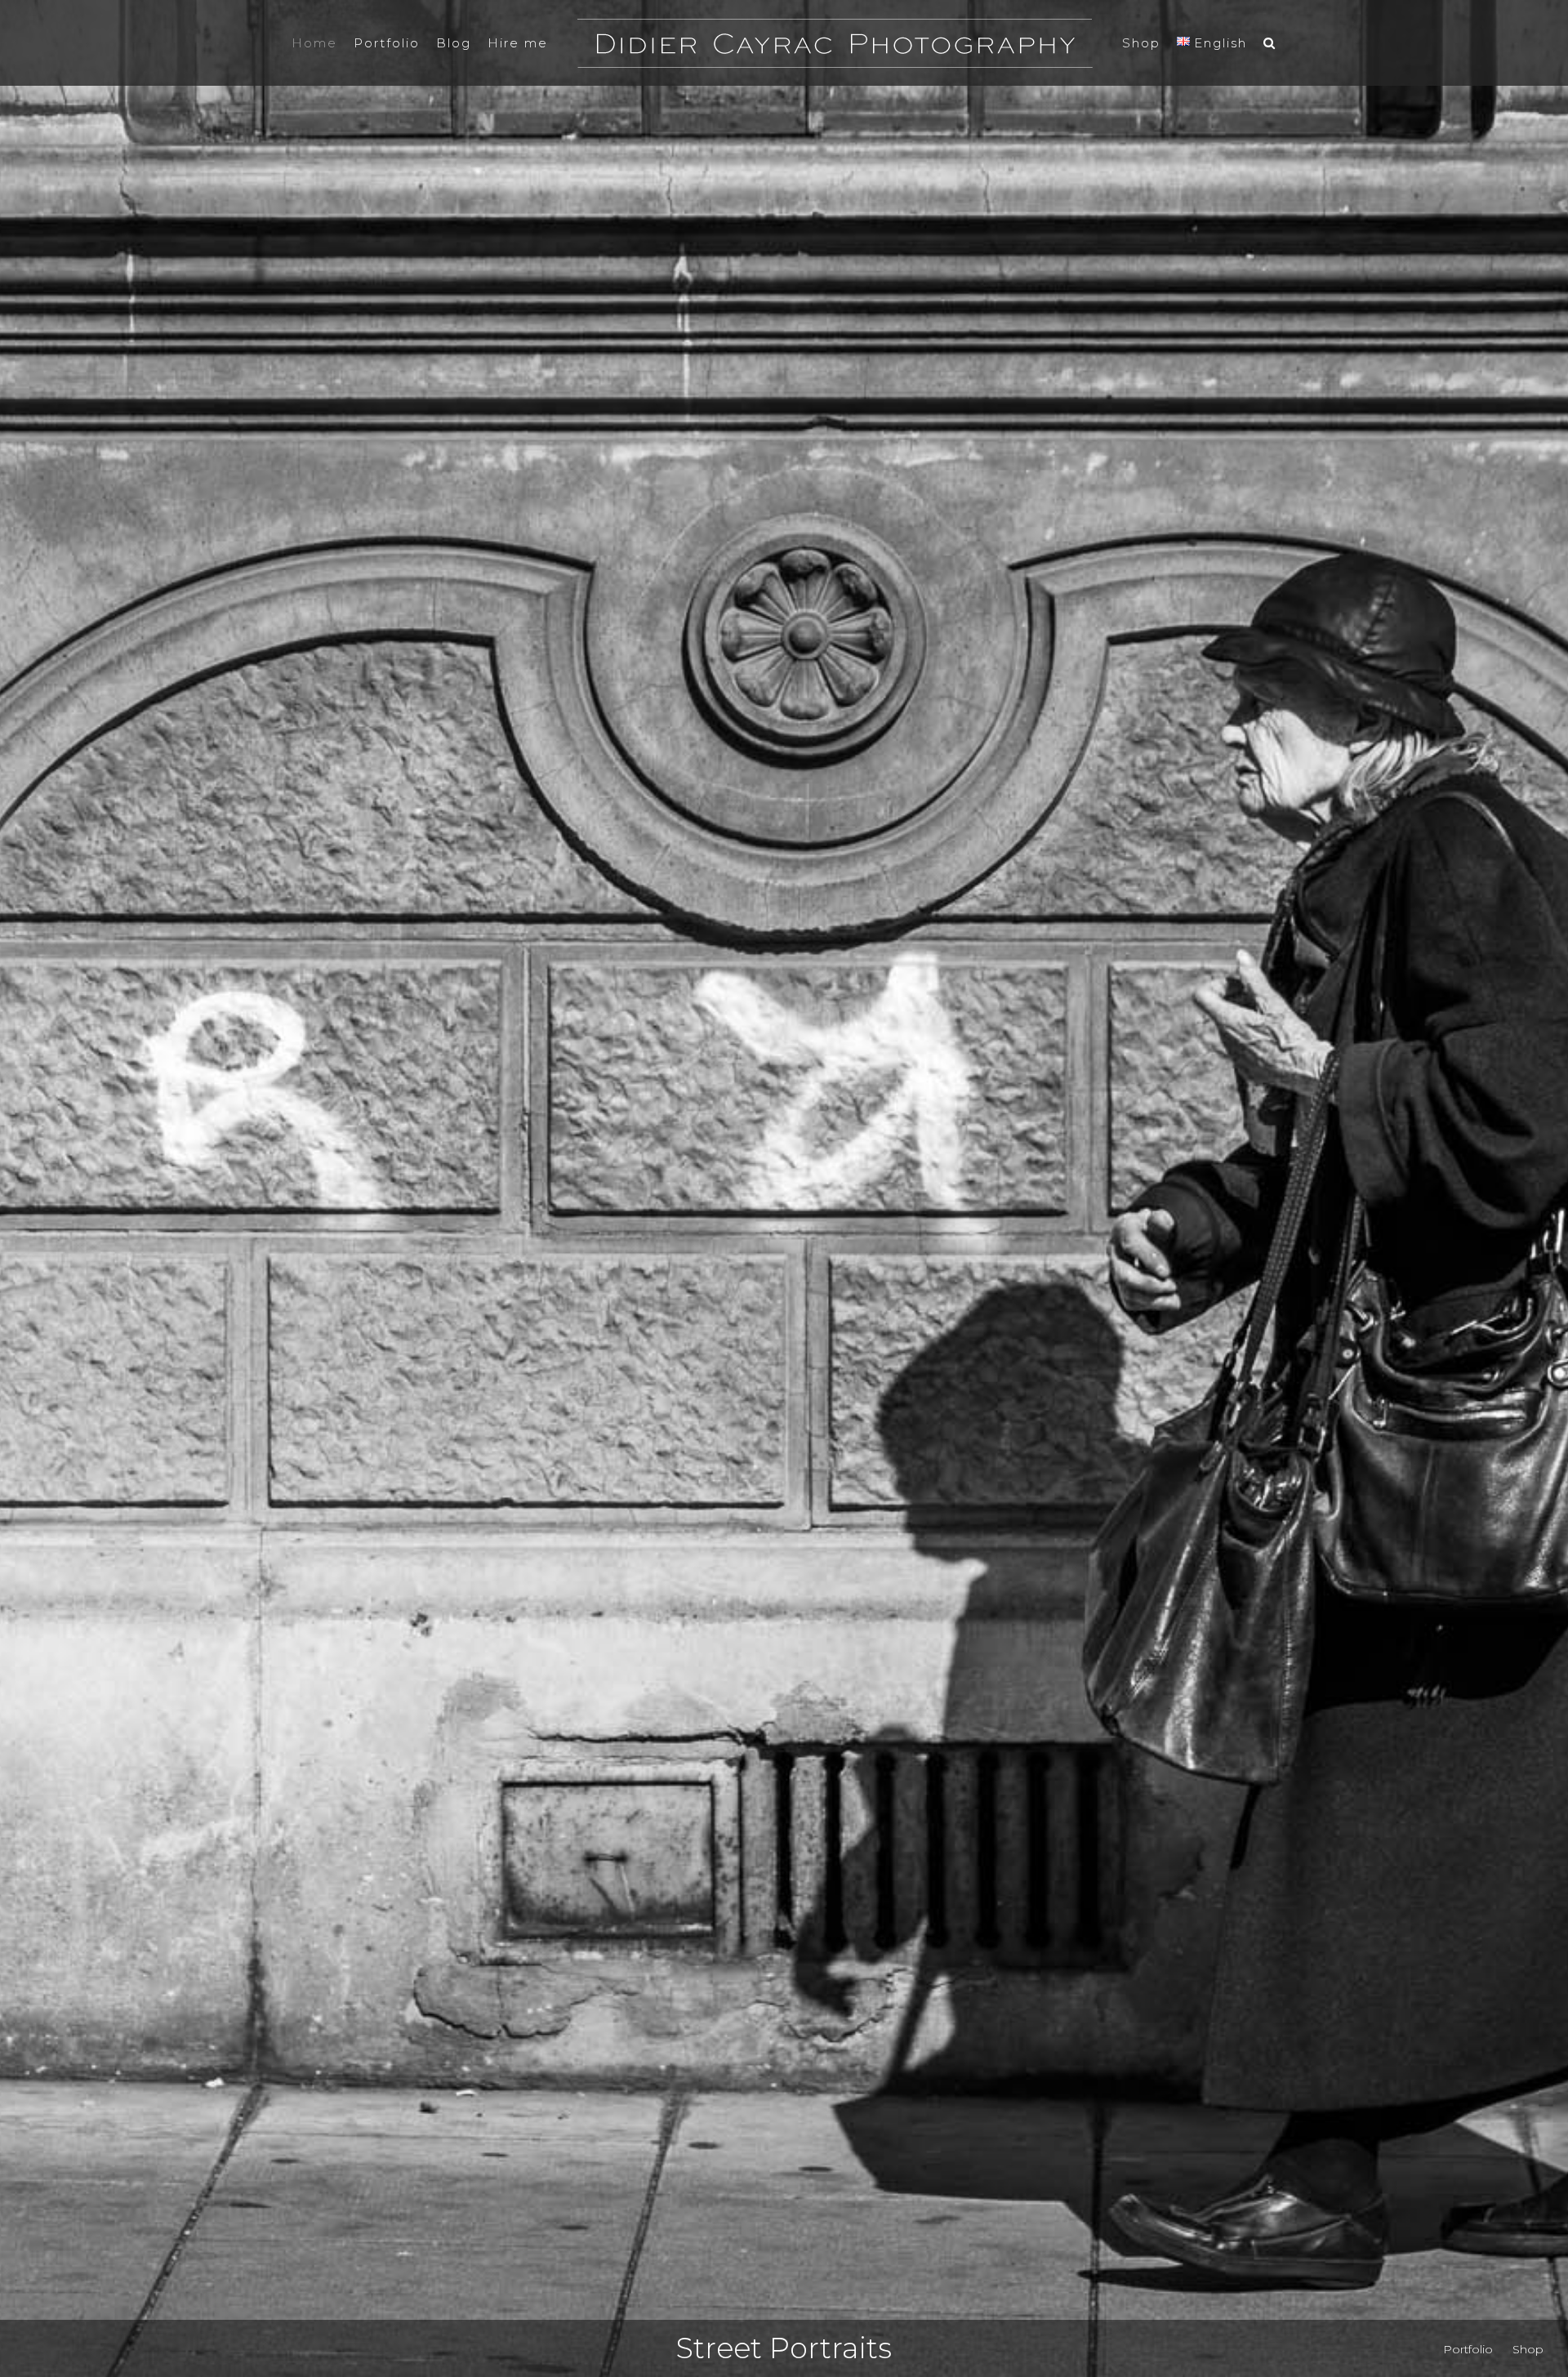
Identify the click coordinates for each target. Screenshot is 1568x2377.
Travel (784, 2348)
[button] (1249, 43)
